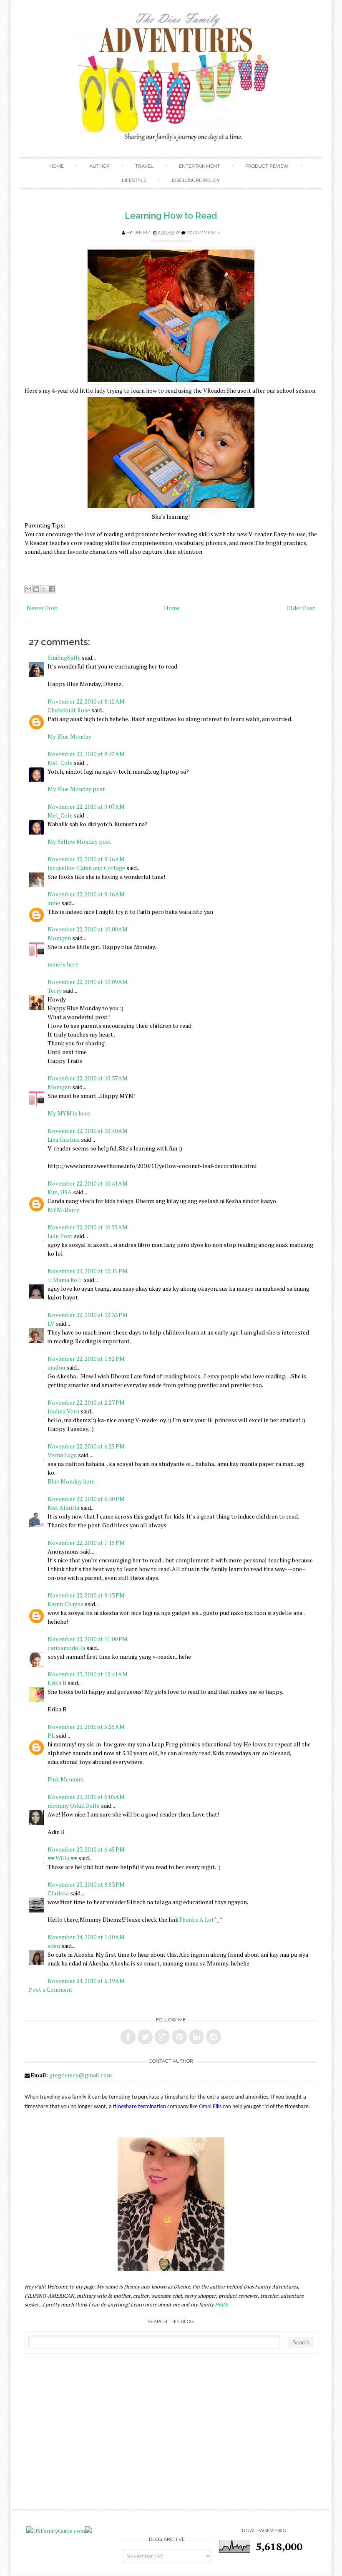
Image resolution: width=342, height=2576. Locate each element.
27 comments (204, 233)
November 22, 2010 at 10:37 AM (88, 1078)
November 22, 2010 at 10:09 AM (88, 982)
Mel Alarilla (63, 1508)
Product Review (267, 166)
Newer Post (42, 608)
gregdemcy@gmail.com (80, 2075)
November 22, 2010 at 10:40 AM (88, 1131)
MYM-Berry (63, 1210)
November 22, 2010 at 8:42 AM (86, 754)
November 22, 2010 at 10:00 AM (88, 929)
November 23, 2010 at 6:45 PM (86, 1849)
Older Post (301, 608)
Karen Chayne (65, 1604)
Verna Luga (62, 1455)
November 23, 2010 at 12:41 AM (88, 1674)
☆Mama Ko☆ (65, 1280)
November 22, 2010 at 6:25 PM (86, 1446)
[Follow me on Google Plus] (162, 2037)
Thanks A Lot (196, 1919)
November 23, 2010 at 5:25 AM (86, 1727)
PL (51, 1735)
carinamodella (66, 1648)
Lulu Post (60, 1236)
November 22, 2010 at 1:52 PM (86, 1359)
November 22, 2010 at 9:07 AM (86, 806)
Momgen (59, 938)
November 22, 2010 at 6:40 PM (86, 1499)
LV (51, 1323)
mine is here (63, 964)
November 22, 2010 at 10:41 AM (88, 1183)
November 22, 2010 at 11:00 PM (88, 1639)
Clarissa (58, 1893)
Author (99, 166)
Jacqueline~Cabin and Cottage (86, 868)
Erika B (57, 1683)
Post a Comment (51, 1989)
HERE (221, 2305)
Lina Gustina (64, 1139)
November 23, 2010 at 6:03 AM (86, 1797)
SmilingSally (64, 657)
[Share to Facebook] (52, 589)
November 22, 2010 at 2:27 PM (86, 1402)
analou (56, 1367)
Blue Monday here (71, 1481)
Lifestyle (134, 180)
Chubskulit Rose (69, 710)
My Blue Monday (69, 736)
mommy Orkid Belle (74, 1805)
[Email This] (28, 589)
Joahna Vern (63, 1411)
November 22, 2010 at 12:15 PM (88, 1271)
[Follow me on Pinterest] (179, 2037)
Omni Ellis (210, 2107)
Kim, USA (60, 1192)
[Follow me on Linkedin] (196, 2037)
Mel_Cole (60, 763)
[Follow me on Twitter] (145, 2037)
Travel (144, 166)
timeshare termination (140, 2107)
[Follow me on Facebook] (128, 2037)
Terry (55, 990)
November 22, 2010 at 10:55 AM (88, 1227)
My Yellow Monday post (79, 841)
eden (54, 1946)
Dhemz (142, 233)
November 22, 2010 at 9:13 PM (86, 1595)
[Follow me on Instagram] (214, 2037)
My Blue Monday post (76, 789)
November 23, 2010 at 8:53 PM (86, 1884)
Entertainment (199, 166)
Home (57, 166)
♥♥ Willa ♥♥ (62, 1858)
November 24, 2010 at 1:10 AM (86, 1937)
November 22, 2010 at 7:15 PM (86, 1543)
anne (54, 903)
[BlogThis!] (36, 589)
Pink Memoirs (66, 1779)
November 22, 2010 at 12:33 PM (88, 1315)
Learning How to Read (171, 216)
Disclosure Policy (196, 180)
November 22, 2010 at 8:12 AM (86, 701)
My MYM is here (69, 1113)
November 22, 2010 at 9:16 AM (86, 859)
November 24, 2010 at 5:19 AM (86, 1981)
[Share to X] (44, 589)
